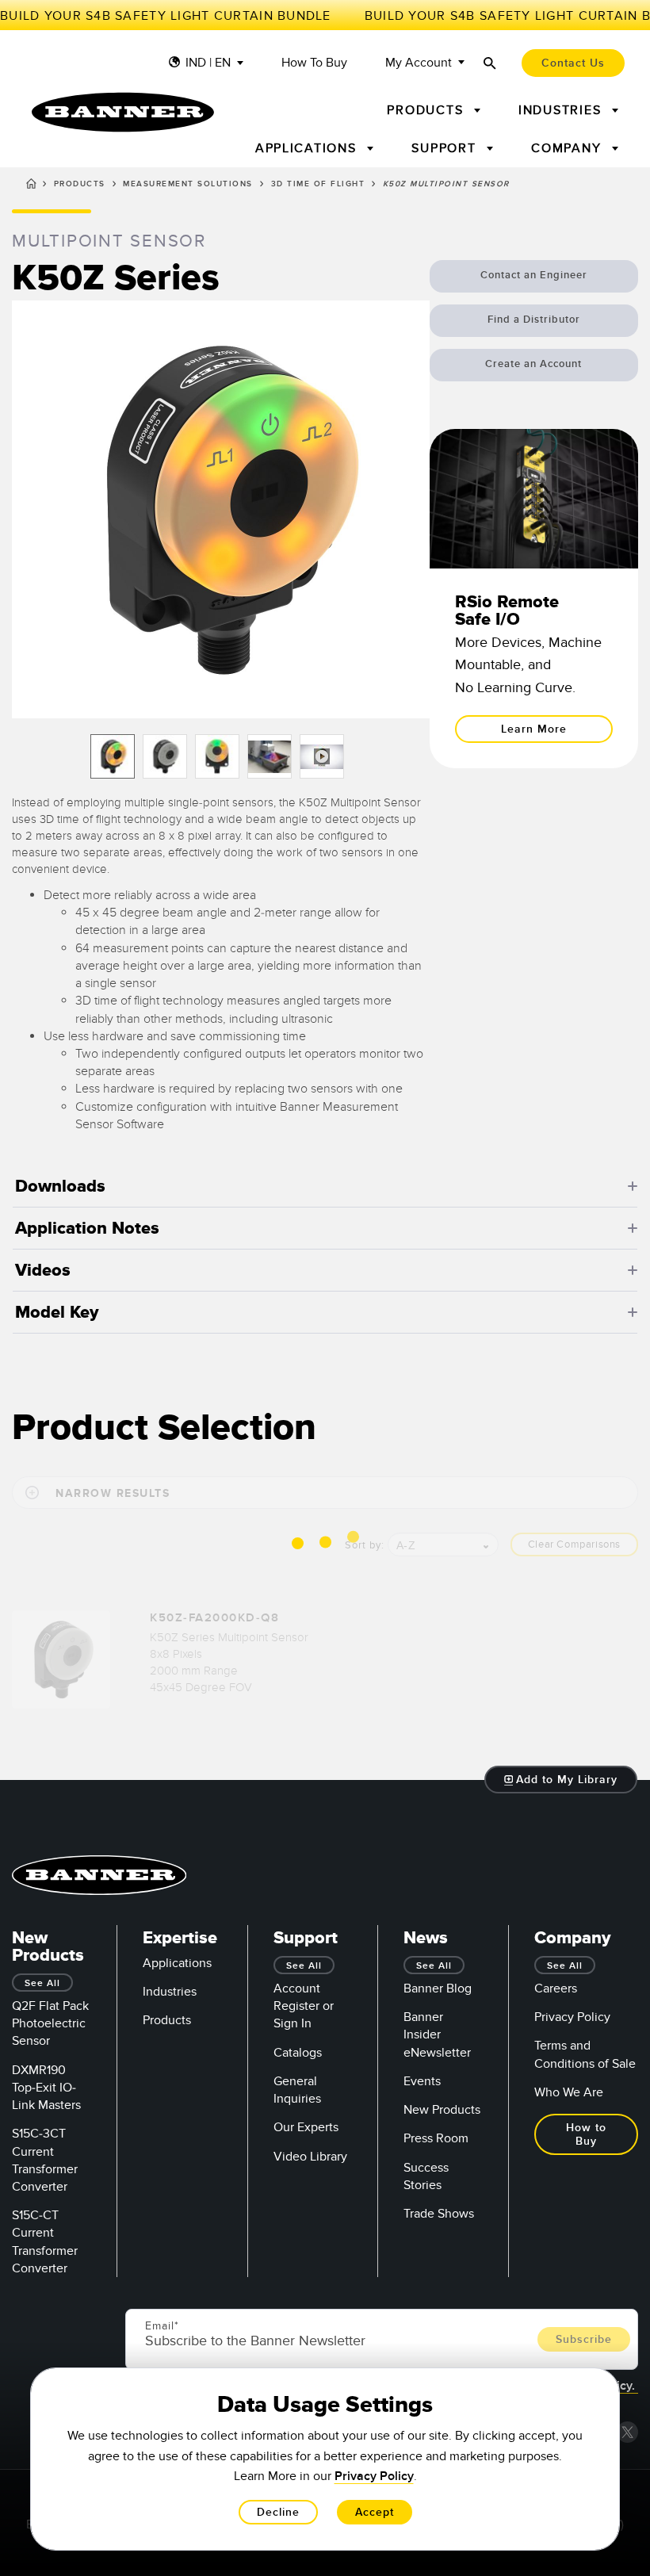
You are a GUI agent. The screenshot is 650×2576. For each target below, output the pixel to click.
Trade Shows (439, 2214)
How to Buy (314, 63)
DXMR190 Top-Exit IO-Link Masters (46, 2088)
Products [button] (427, 110)
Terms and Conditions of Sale (585, 2054)
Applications (177, 1963)
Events (422, 2081)
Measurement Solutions (188, 184)
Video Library (310, 2157)
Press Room (436, 2138)
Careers (556, 1988)
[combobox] (443, 1544)
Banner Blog (438, 1988)
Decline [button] (278, 2512)
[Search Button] (490, 63)
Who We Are (569, 2092)
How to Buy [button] (586, 2134)
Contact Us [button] (573, 63)
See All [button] (42, 1983)
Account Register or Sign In (304, 2006)
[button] (221, 509)
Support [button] (446, 148)
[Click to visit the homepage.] (123, 112)
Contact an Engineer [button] (534, 275)
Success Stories (426, 2176)
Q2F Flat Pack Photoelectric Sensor (50, 2023)
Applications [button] (308, 148)
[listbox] (221, 756)
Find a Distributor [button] (534, 320)
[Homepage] (31, 186)
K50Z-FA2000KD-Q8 (214, 1618)
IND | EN (208, 63)
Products (80, 184)
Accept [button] (375, 2512)
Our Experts (306, 2127)
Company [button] (568, 148)
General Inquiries (297, 2090)
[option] (113, 756)
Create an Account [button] (533, 364)
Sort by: (365, 1545)
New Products (442, 2110)
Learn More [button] (534, 729)
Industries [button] (562, 110)
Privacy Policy (572, 2017)
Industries (170, 1992)
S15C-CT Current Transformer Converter (45, 2242)
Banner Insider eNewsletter (437, 2034)
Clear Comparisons (574, 1544)
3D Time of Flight (318, 184)
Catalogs (298, 2053)
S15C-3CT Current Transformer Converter (45, 2160)
